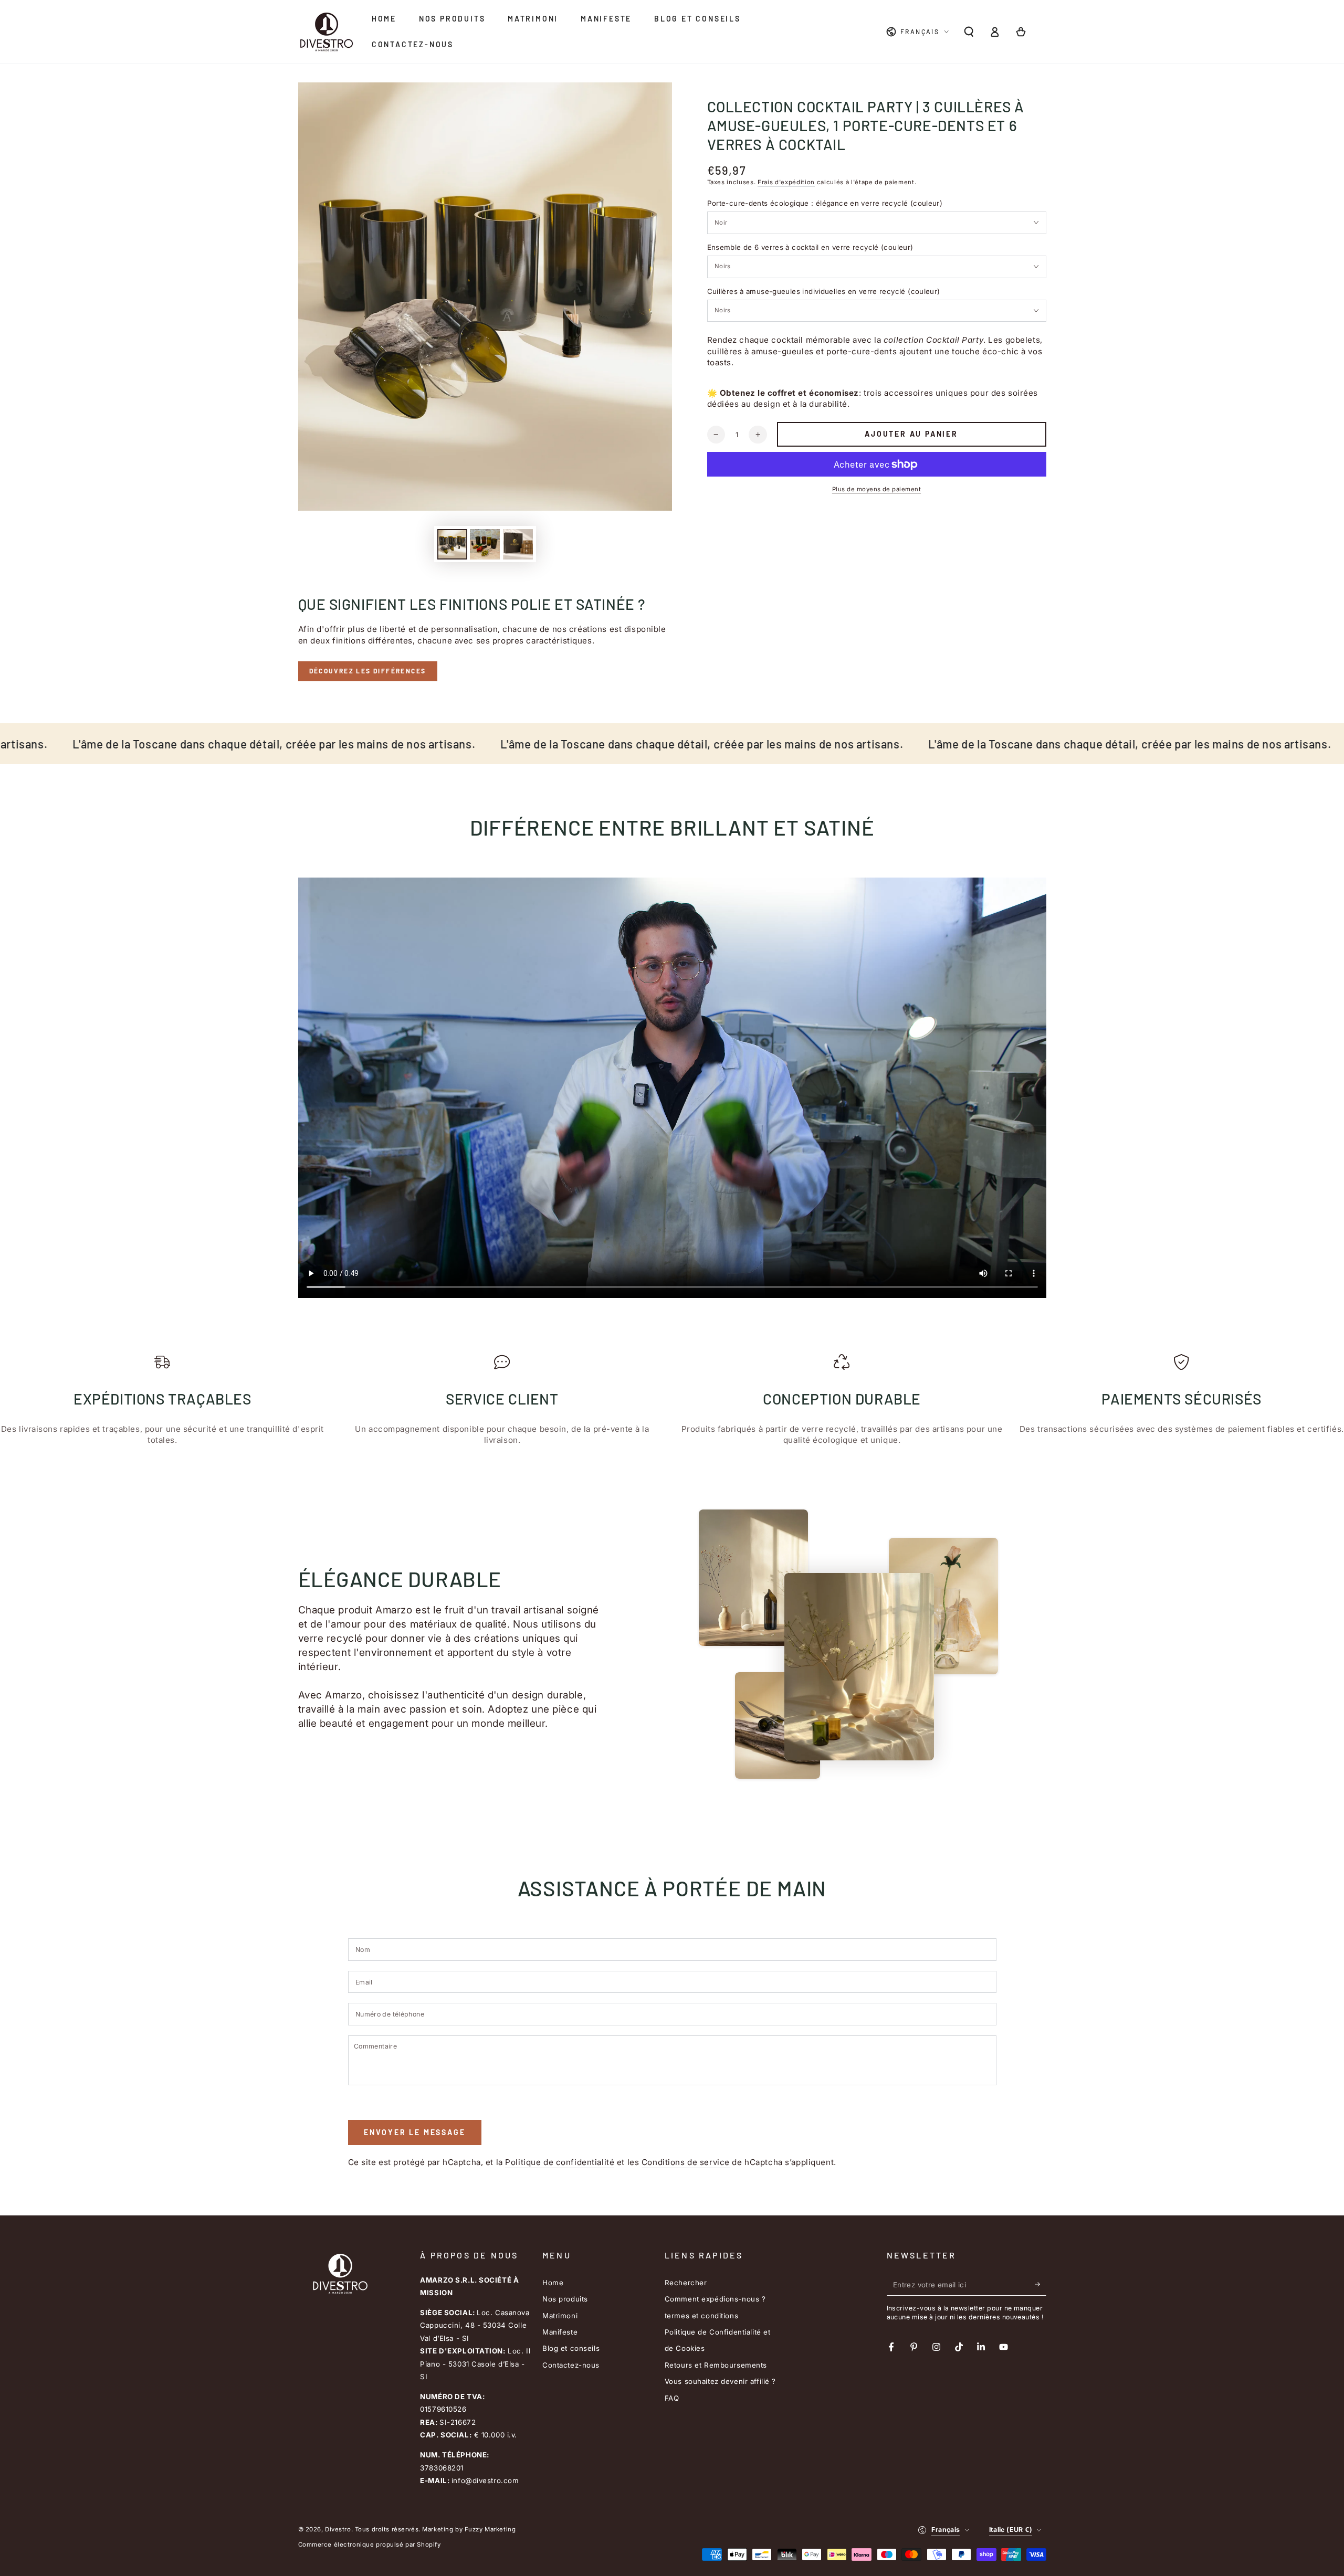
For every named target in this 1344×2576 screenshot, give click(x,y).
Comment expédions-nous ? (715, 2299)
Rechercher (686, 2283)
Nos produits (565, 2299)
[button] (969, 32)
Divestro (338, 2529)
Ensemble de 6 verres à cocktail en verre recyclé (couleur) (810, 247)
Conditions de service (686, 2162)
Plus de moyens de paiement (876, 489)
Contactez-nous (571, 2365)
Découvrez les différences (368, 671)
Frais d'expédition (786, 182)
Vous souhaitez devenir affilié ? (720, 2381)
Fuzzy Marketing (490, 2529)
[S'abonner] (1041, 2285)
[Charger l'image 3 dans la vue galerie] (518, 544)
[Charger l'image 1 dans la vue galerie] (452, 544)
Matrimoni (560, 2316)
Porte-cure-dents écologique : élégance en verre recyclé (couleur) (825, 203)
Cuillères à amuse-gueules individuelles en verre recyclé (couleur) (824, 291)
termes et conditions (701, 2316)
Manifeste (560, 2332)
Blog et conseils (571, 2348)
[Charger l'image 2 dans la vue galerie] (485, 544)
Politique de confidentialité (560, 2162)
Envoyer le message (414, 2132)
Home (553, 2283)
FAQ (672, 2398)
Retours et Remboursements (716, 2365)
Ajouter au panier (911, 434)
